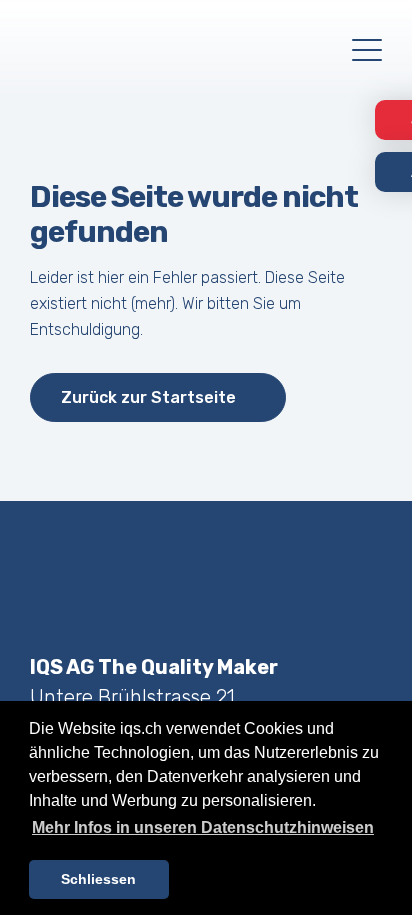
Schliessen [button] (98, 879)
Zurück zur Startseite (148, 397)
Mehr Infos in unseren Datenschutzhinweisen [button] (203, 827)
